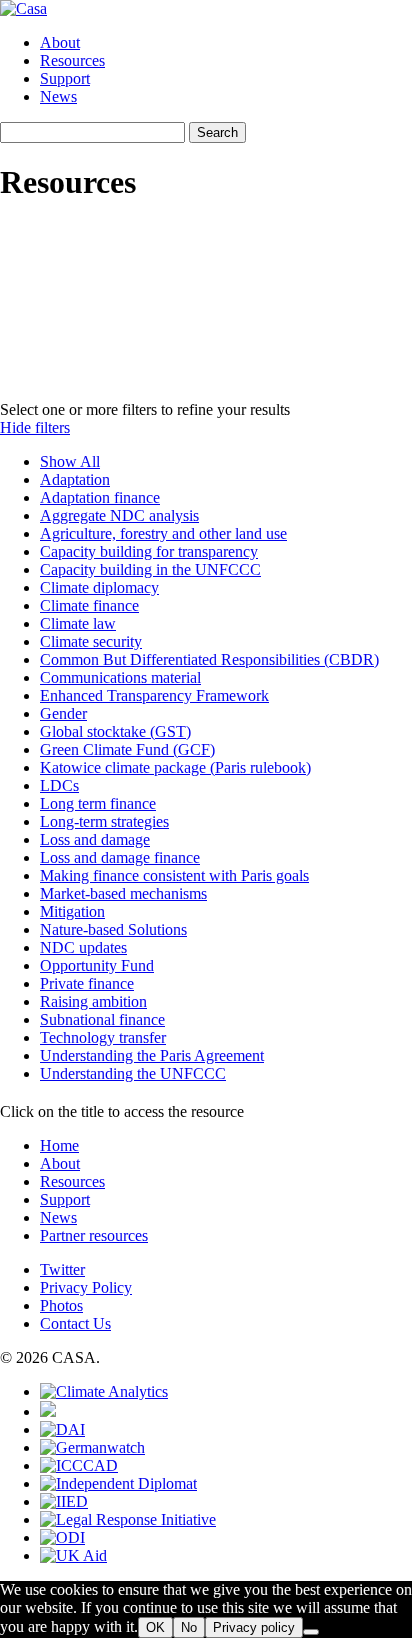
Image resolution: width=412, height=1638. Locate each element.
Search (217, 132)
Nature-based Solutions (113, 929)
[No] (311, 1632)
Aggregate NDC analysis (119, 515)
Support (65, 78)
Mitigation (72, 911)
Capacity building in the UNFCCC (150, 569)
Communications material (120, 677)
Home (59, 1145)
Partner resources (94, 1235)
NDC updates (83, 947)
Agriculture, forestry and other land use (163, 533)
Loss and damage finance (120, 857)
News (58, 96)
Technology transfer (103, 1037)
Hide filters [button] (35, 427)
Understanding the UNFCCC (133, 1073)
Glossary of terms (265, 375)
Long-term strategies (104, 821)
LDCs (59, 785)
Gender (63, 713)
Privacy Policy (86, 1287)
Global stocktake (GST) (115, 731)
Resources (72, 60)
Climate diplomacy (99, 587)
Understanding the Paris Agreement (152, 1055)
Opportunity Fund (97, 965)
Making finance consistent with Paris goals (174, 875)
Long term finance (98, 803)
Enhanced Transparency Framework (154, 695)
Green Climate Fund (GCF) (127, 749)
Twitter (62, 1269)
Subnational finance (102, 1019)
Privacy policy (254, 1627)
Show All (70, 461)
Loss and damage (95, 839)
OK (155, 1627)
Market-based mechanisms (123, 893)
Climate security (91, 641)
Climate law (78, 623)
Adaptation (75, 479)
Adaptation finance (100, 497)
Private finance (87, 983)
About (60, 42)
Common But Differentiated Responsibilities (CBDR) (209, 659)
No (189, 1627)
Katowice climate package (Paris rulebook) (175, 767)
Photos (61, 1305)
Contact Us (75, 1323)
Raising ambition (93, 1001)
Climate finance (89, 605)
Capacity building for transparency (149, 551)
